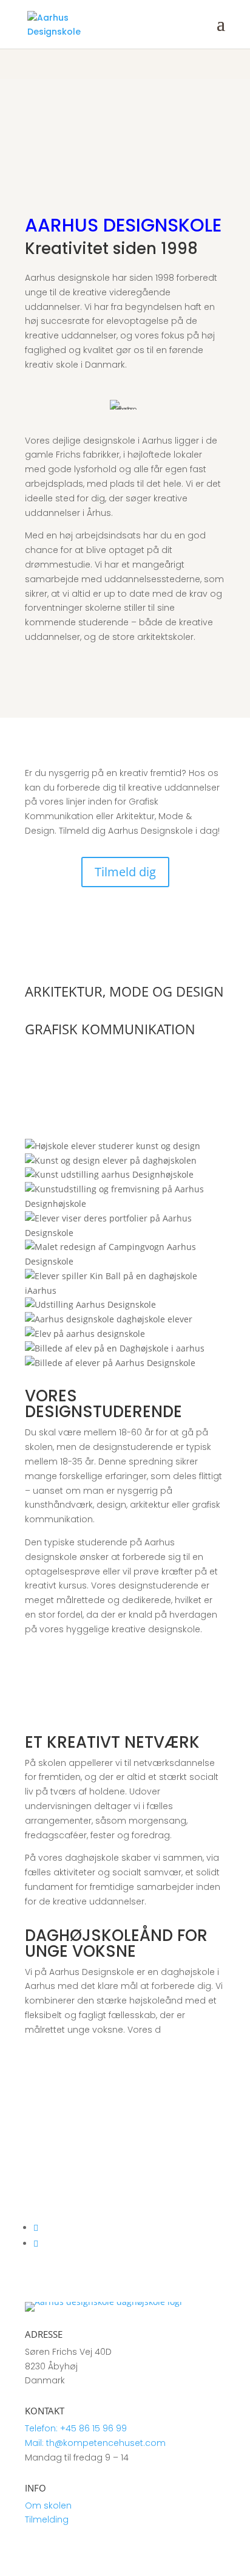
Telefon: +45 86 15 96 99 (76, 2428)
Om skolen (48, 2506)
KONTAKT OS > (54, 2096)
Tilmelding (47, 2519)
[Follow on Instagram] (36, 2227)
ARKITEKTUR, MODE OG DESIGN (124, 991)
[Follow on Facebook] (36, 2243)
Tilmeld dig (125, 872)
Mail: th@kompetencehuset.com (95, 2443)
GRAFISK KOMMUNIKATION (110, 1029)
